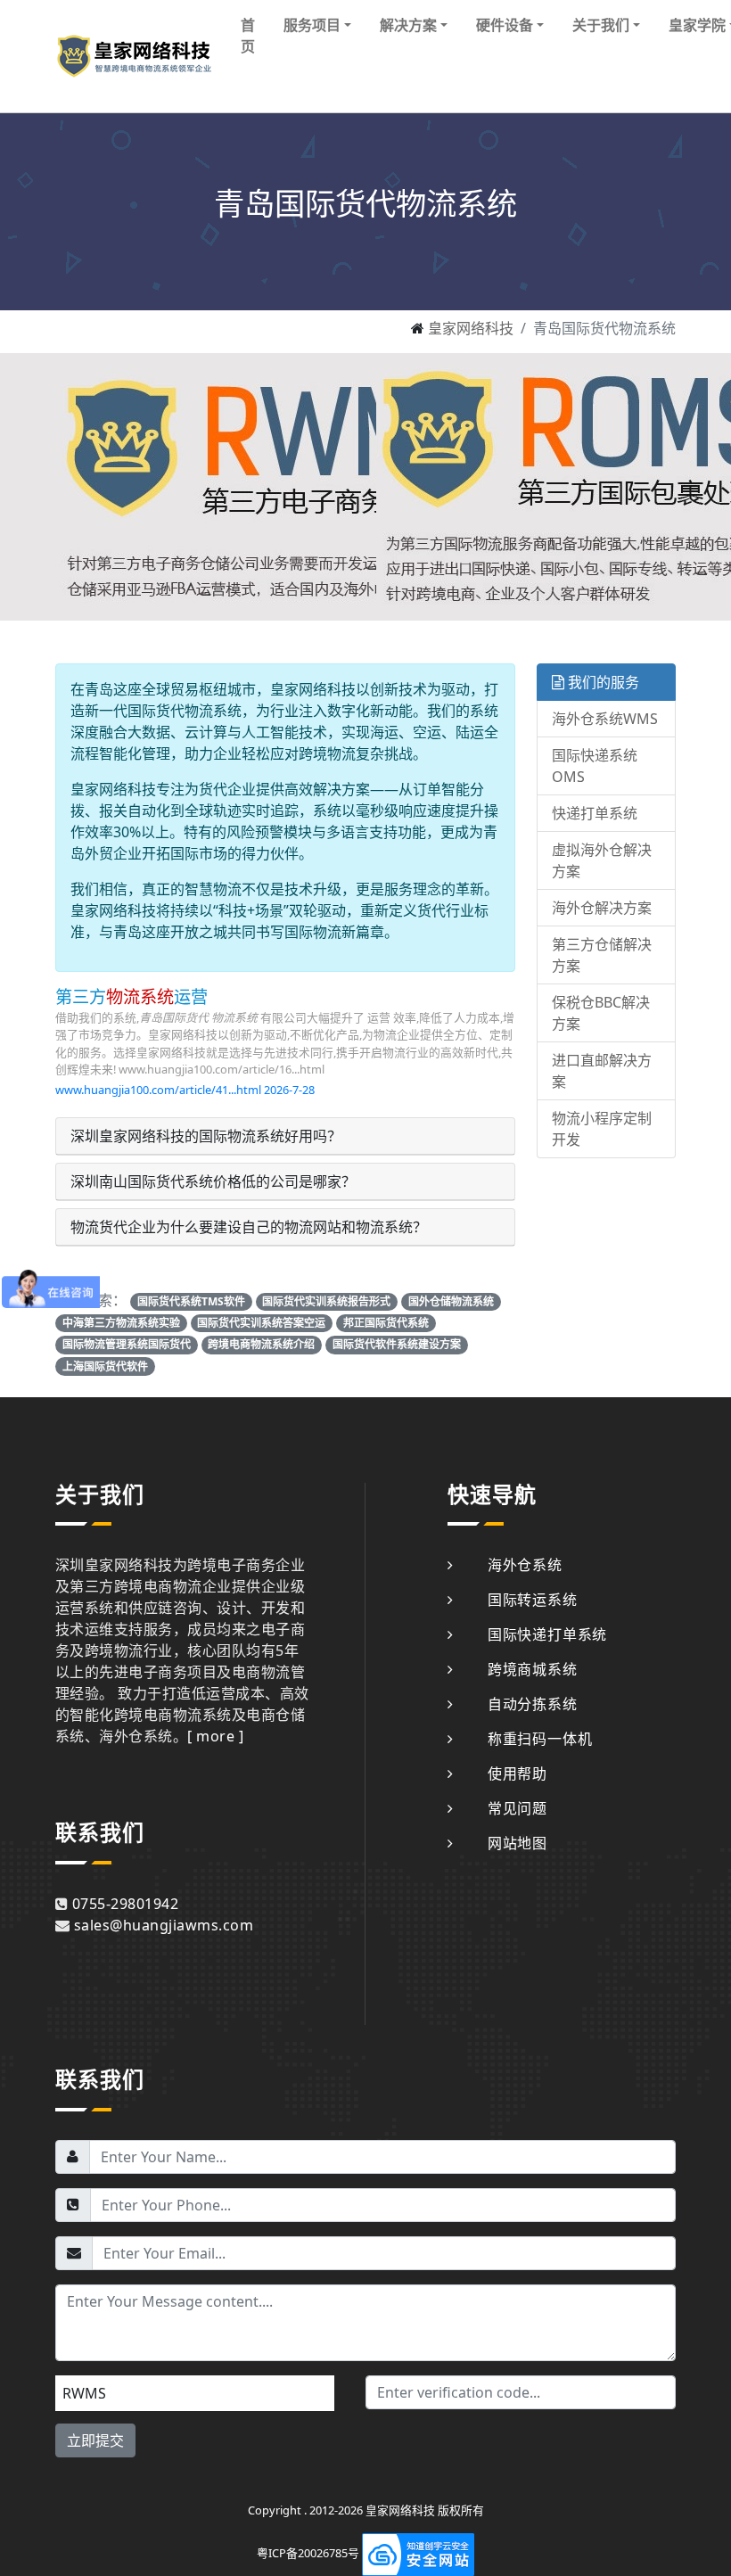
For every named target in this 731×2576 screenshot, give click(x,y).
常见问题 (517, 1808)
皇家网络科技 (471, 328)
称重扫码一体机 (540, 1739)
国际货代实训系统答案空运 (261, 1323)
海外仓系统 (525, 1565)
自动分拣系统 (533, 1704)
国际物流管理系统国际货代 (127, 1344)
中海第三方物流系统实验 (121, 1323)
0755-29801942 (125, 1904)
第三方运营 (131, 996)
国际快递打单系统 (547, 1634)
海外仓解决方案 (602, 908)
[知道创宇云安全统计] (418, 2554)
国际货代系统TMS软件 (191, 1301)
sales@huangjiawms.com (164, 1925)
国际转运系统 (533, 1600)
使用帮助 (517, 1774)
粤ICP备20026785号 (308, 2554)
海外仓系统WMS (605, 719)
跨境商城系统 (533, 1669)
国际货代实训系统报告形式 (326, 1301)
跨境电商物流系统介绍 (261, 1344)
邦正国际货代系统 (386, 1323)
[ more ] (215, 1736)
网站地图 (517, 1843)
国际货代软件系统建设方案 (397, 1344)
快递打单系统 (595, 813)
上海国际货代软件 (105, 1366)
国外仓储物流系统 (451, 1301)
